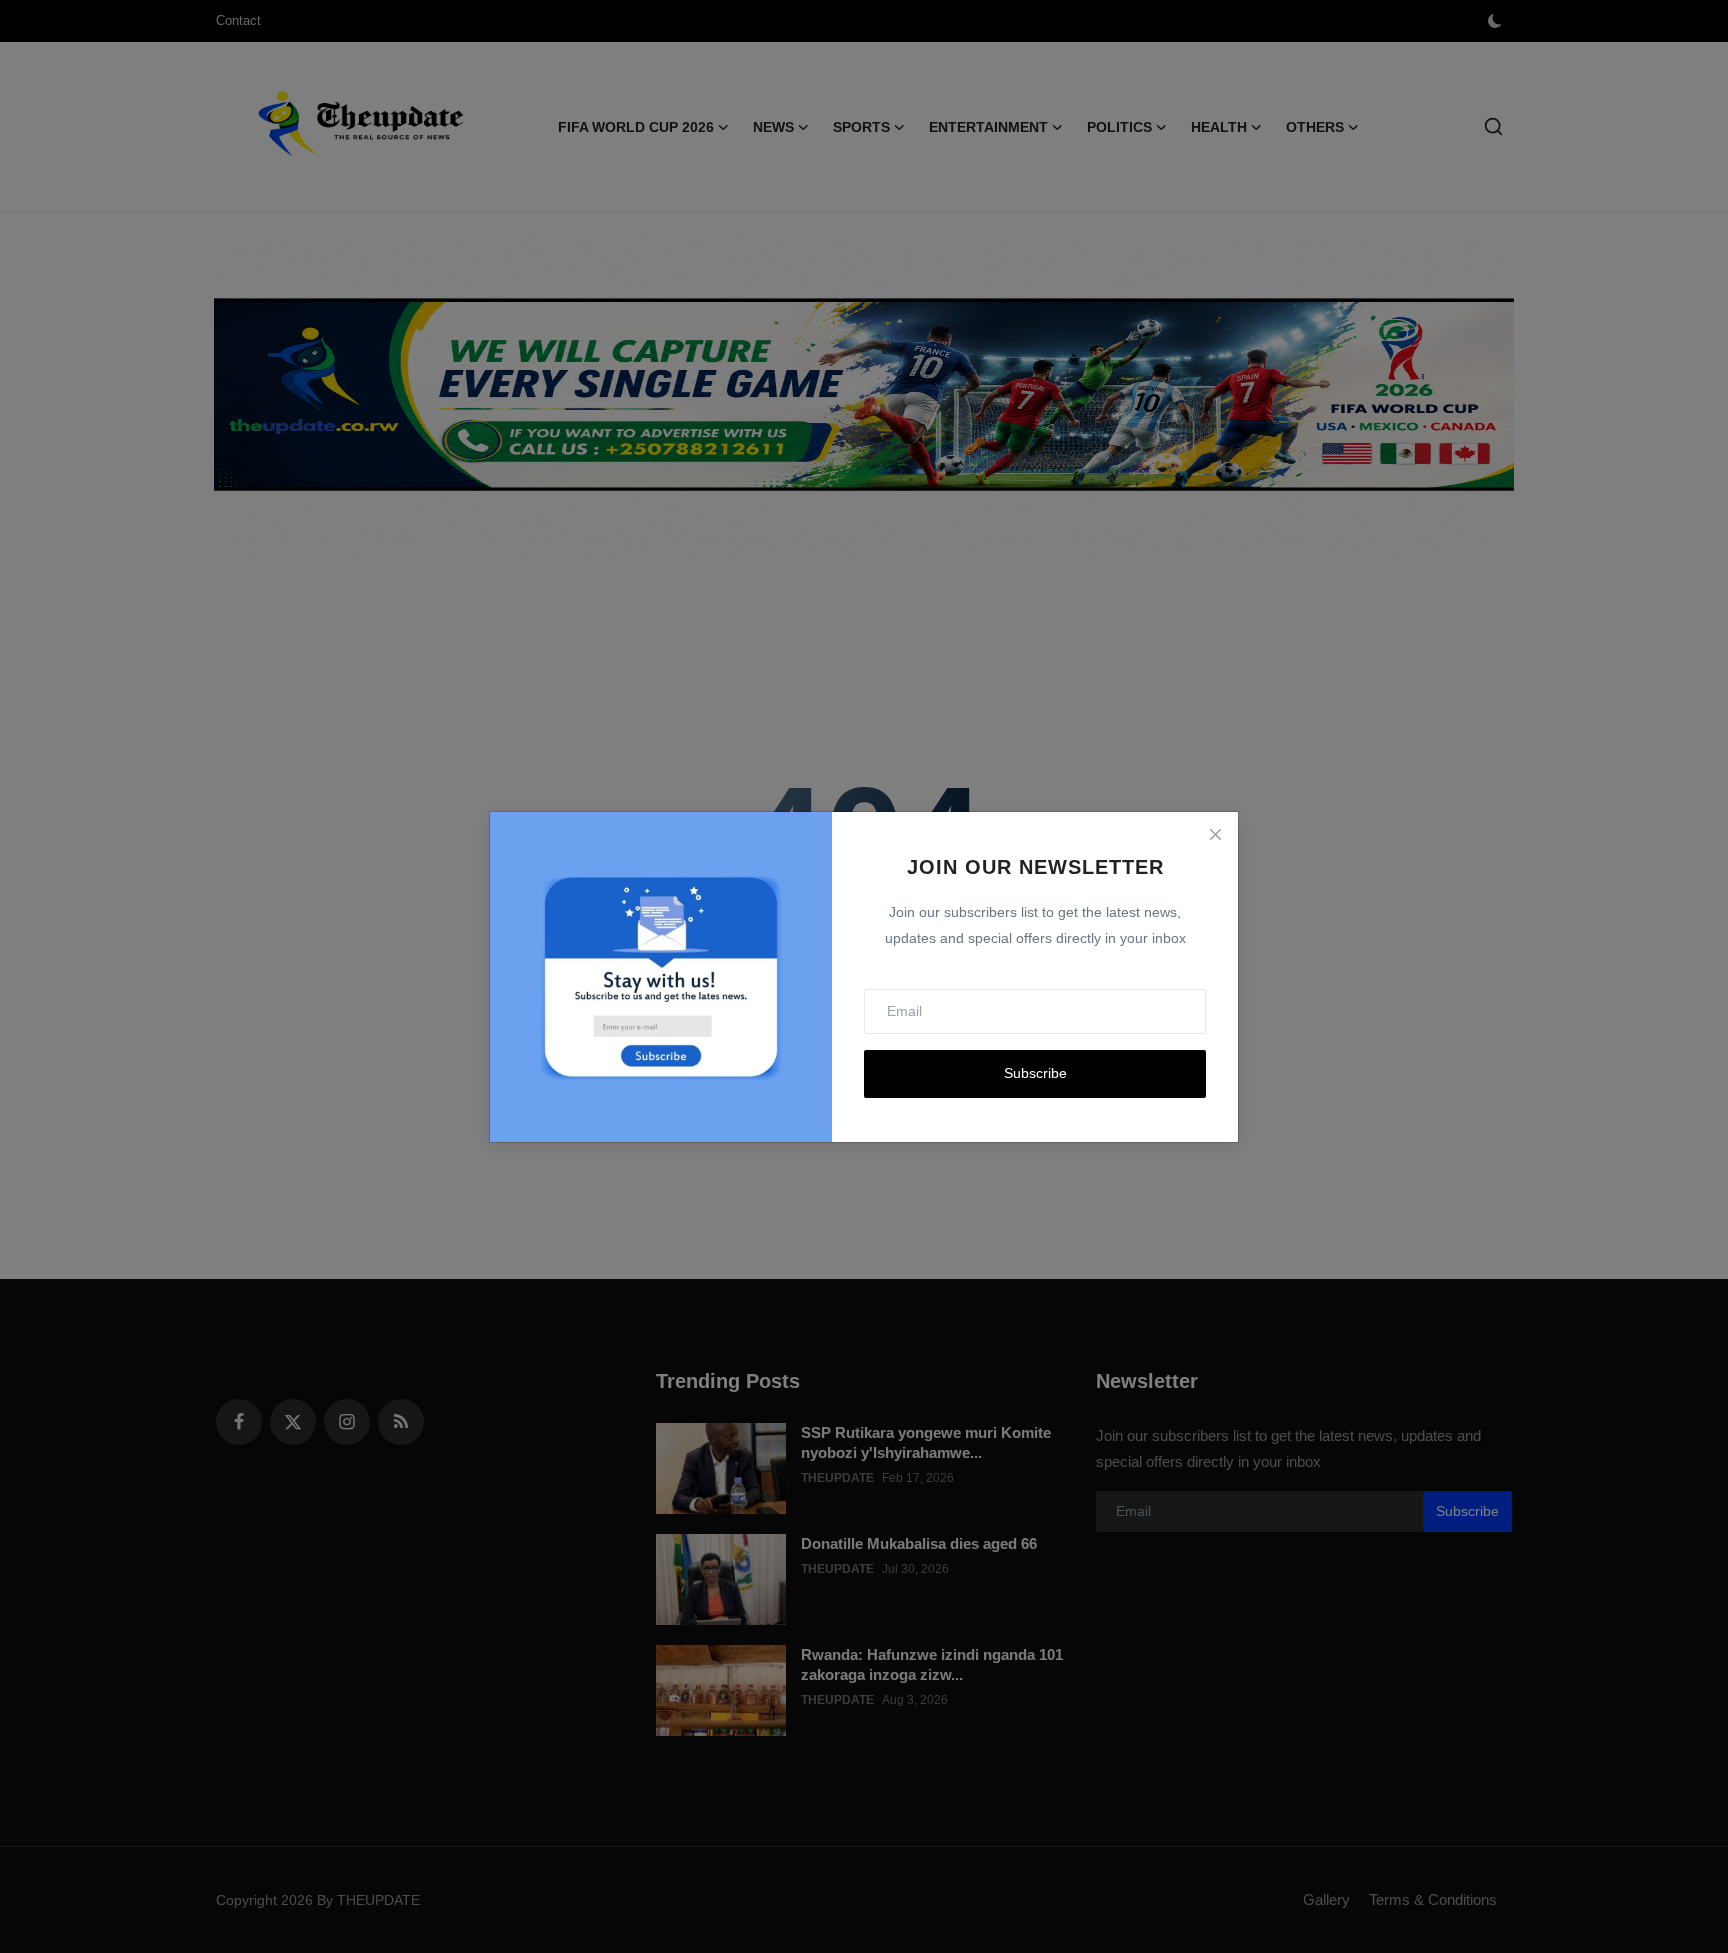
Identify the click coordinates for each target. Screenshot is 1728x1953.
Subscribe (1035, 1073)
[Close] (1215, 835)
